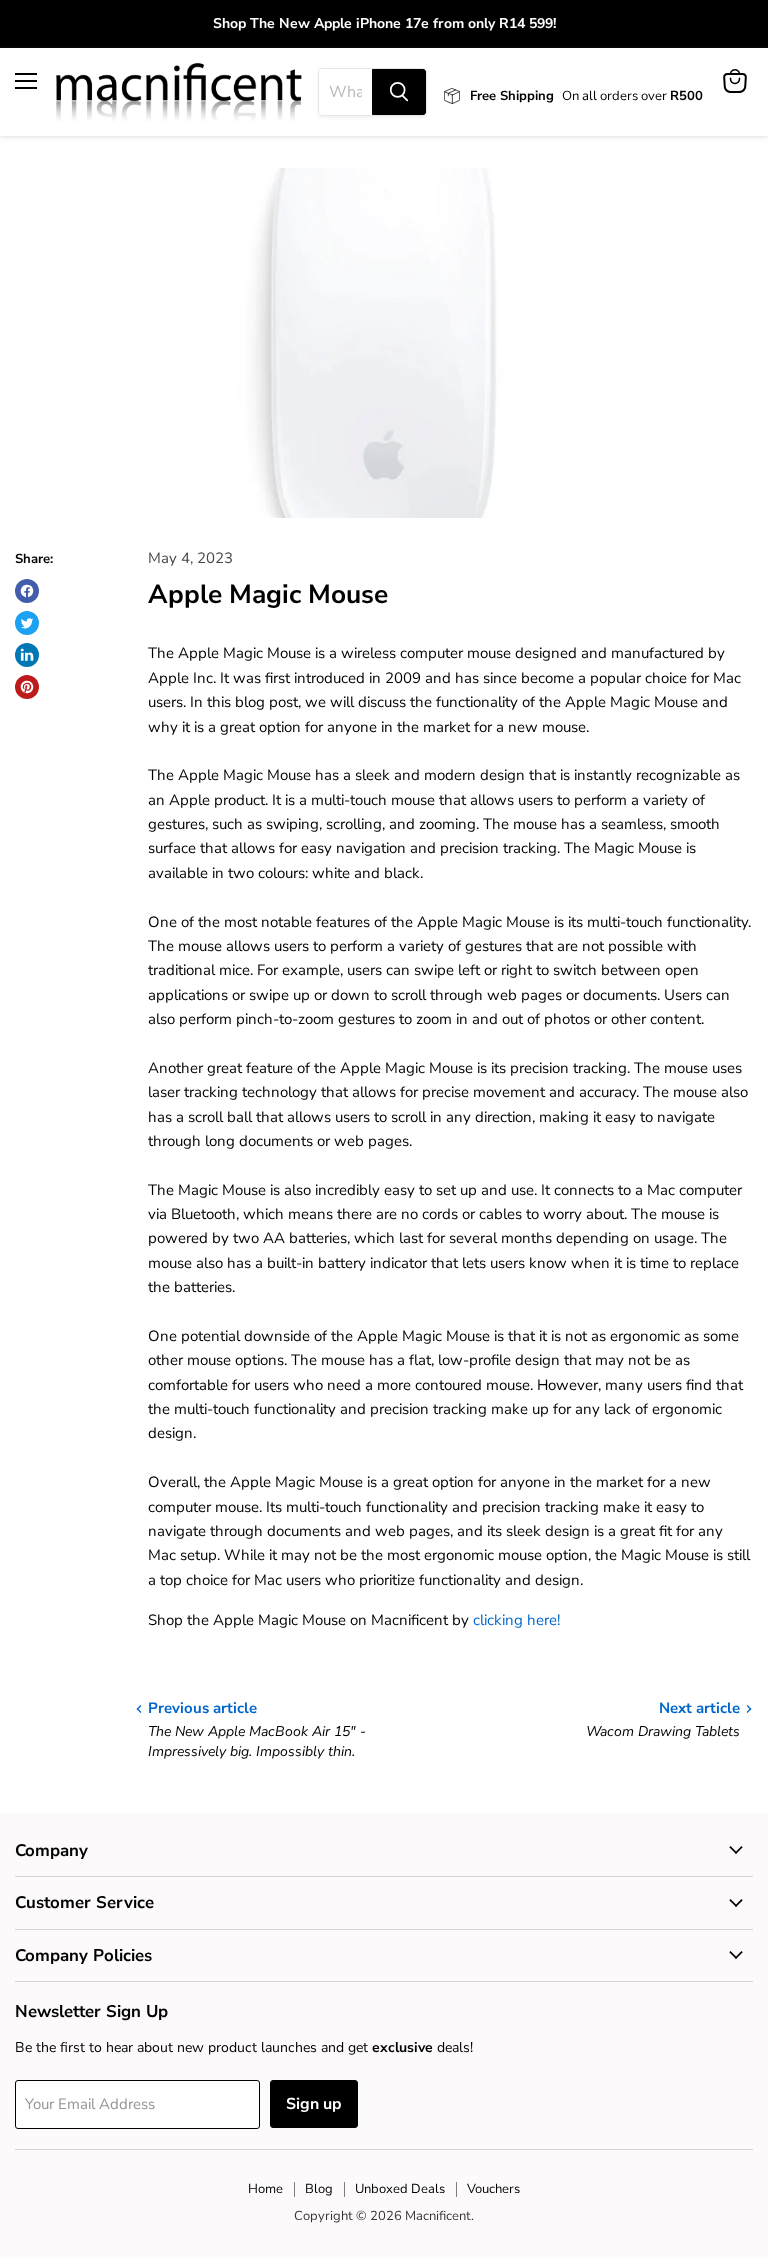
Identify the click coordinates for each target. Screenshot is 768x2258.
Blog (319, 2189)
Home (265, 2189)
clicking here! (516, 1620)
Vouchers (493, 2189)
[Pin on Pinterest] (27, 687)
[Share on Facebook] (27, 591)
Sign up (314, 2104)
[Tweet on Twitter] (27, 623)
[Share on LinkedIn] (27, 655)
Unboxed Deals (400, 2189)
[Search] (399, 92)
